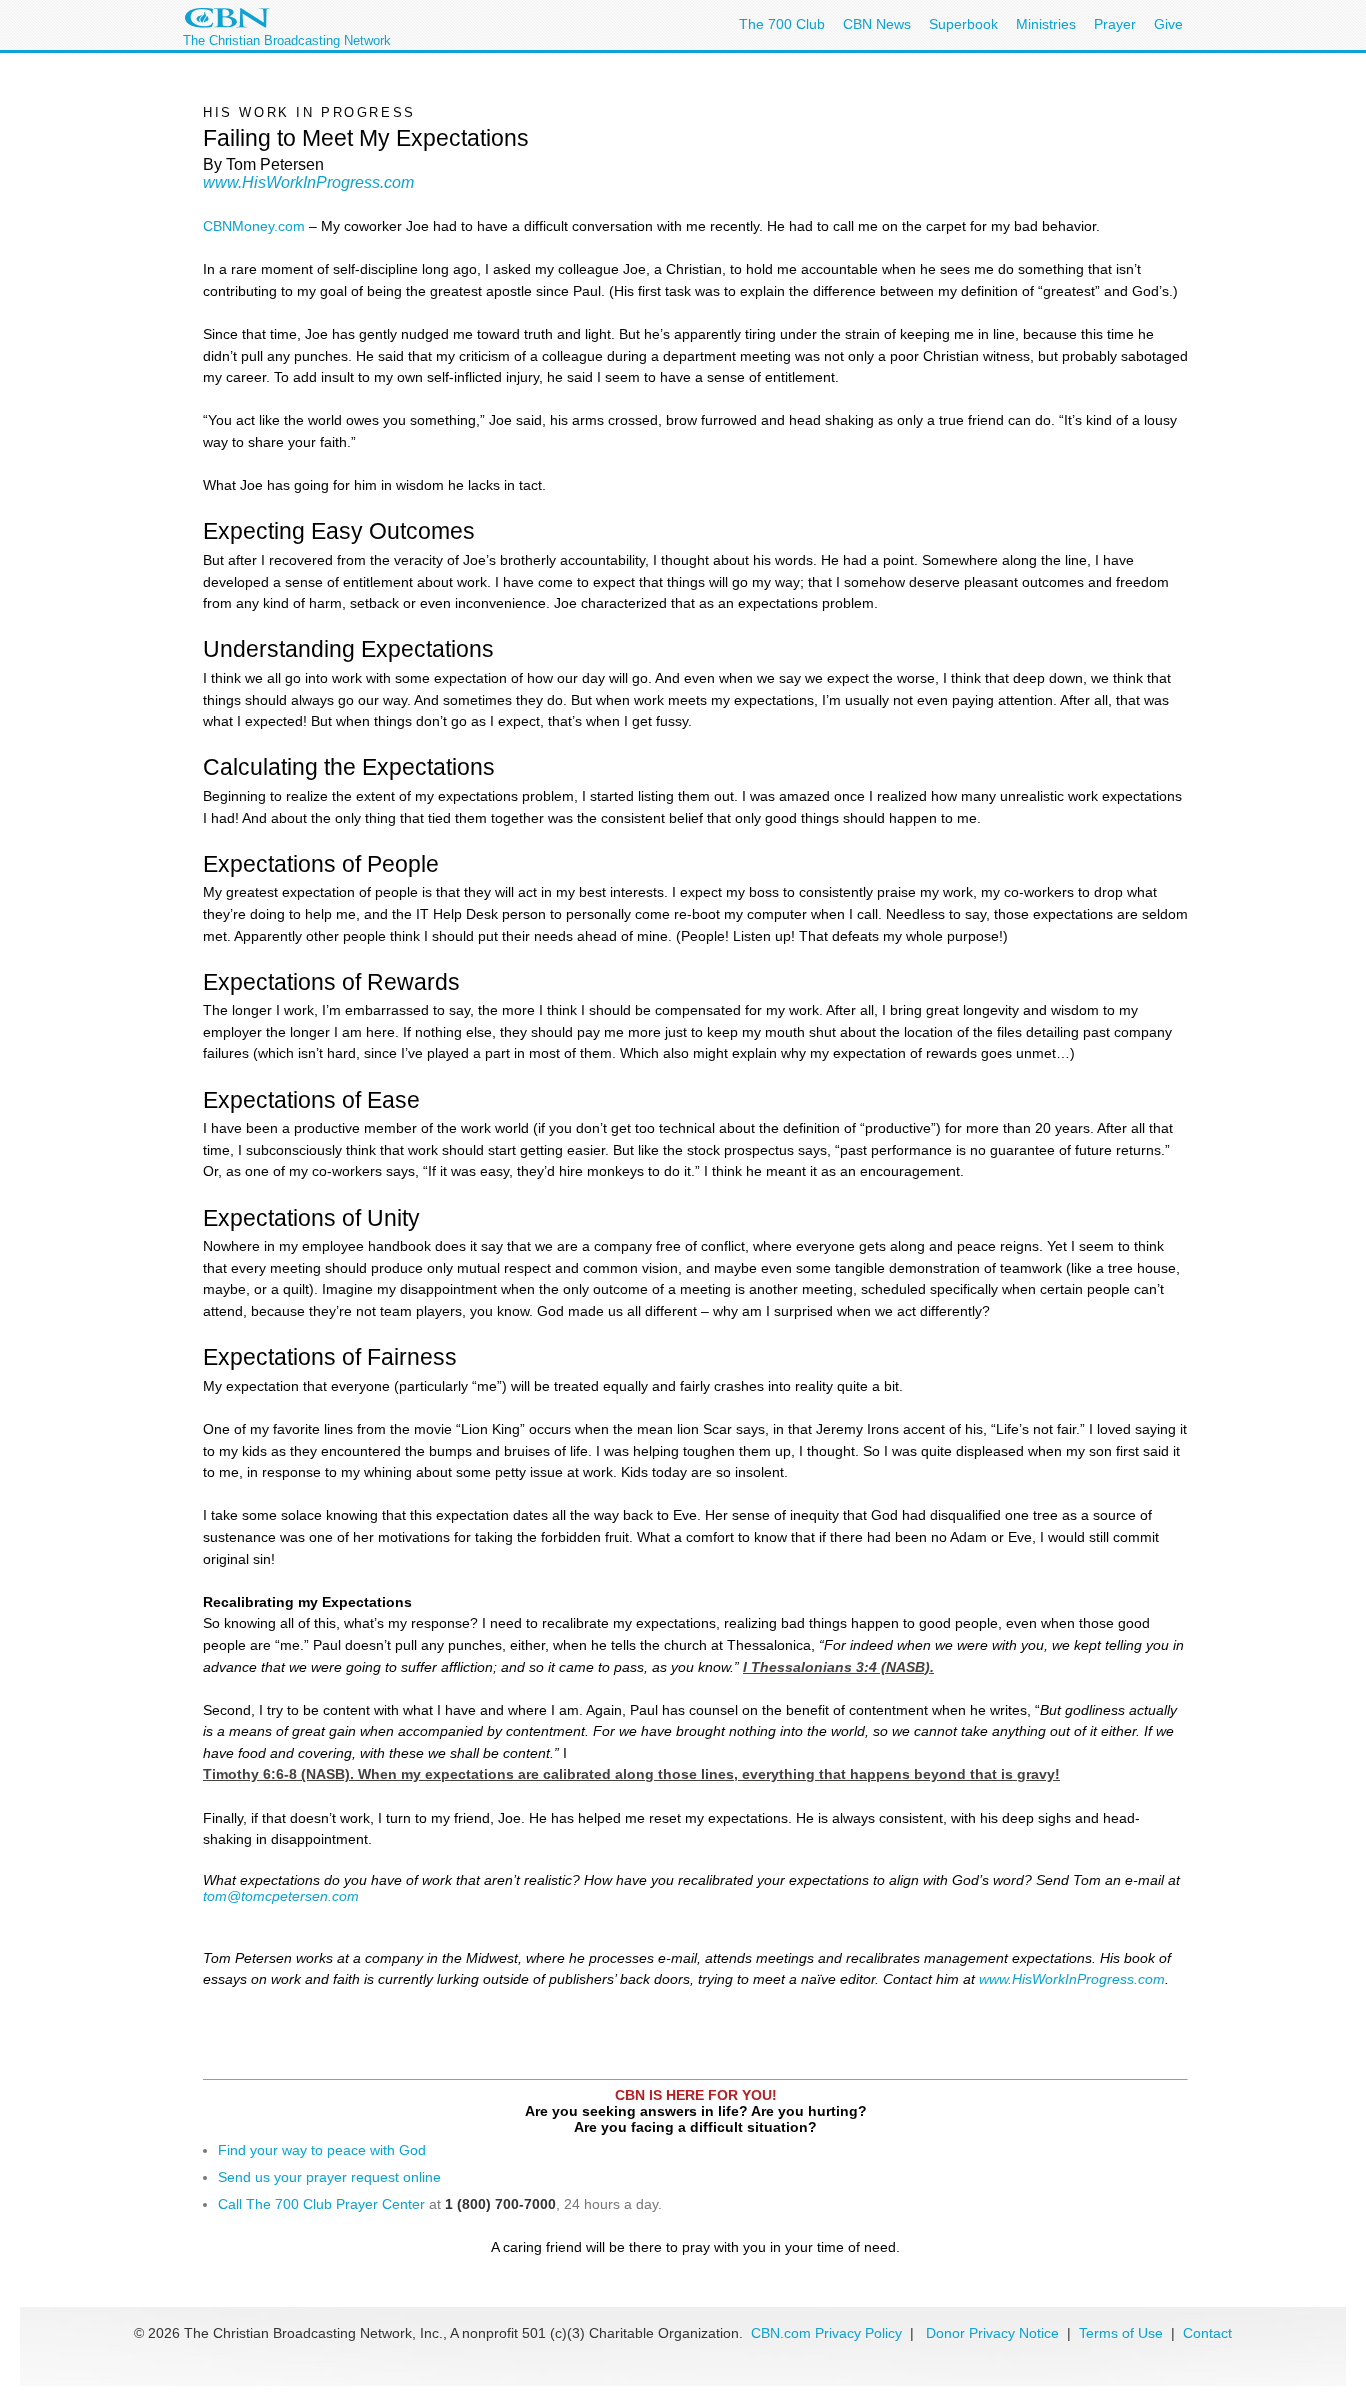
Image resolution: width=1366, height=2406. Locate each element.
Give (1168, 24)
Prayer (1115, 24)
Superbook (963, 24)
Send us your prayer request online (329, 2177)
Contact (1207, 2333)
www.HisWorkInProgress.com (308, 182)
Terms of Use (1123, 2333)
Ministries (1046, 24)
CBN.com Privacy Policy (826, 2333)
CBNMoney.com (254, 226)
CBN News (877, 24)
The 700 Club (782, 24)
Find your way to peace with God (322, 2150)
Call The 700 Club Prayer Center (321, 2204)
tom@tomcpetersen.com (281, 1896)
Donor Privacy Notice (992, 2333)
